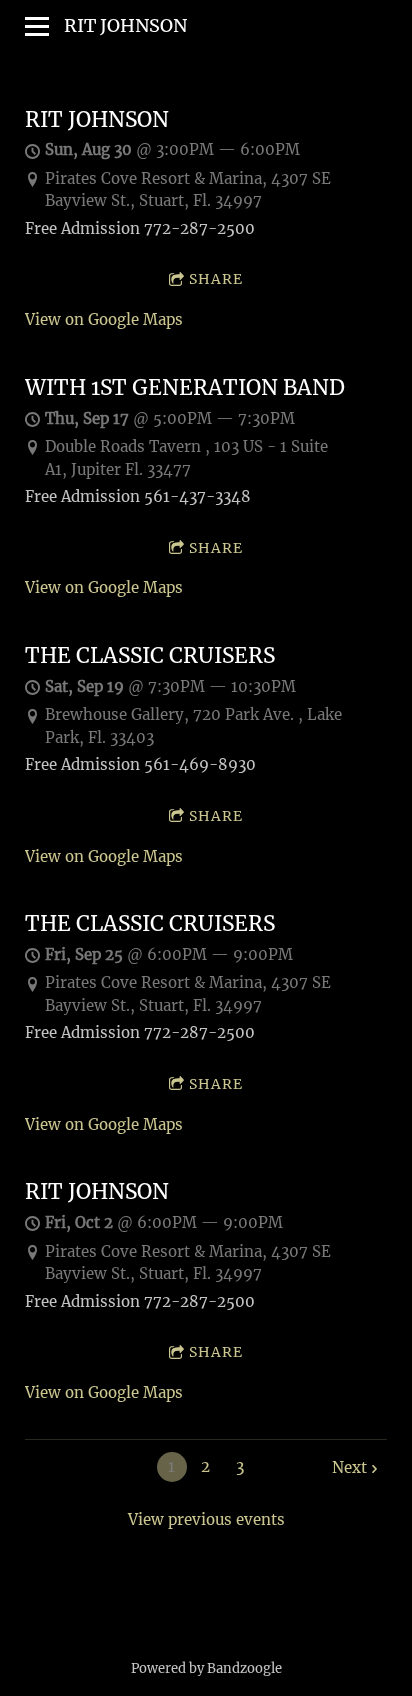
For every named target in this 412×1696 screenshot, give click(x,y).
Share (216, 279)
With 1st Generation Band (185, 388)
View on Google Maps (104, 319)
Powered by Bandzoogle (206, 1668)
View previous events (206, 1519)
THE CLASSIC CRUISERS (150, 656)
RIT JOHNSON (97, 120)
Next (349, 1467)
